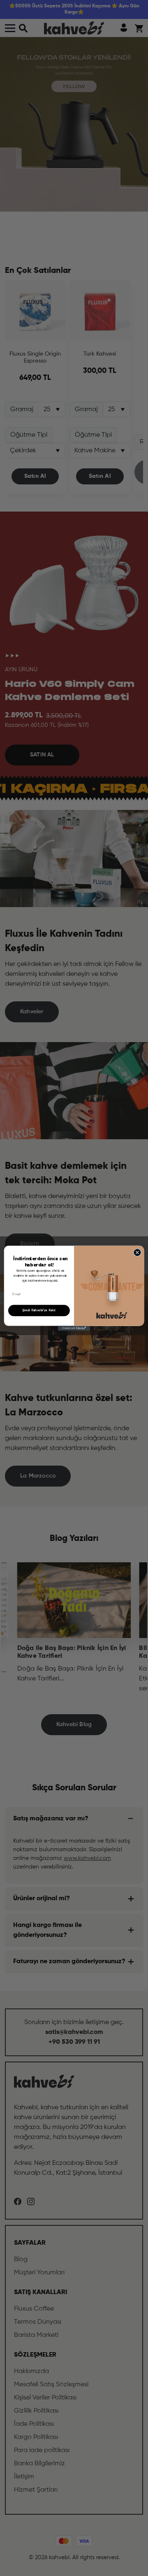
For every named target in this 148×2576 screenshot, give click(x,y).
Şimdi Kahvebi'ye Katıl (39, 1310)
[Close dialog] (137, 1252)
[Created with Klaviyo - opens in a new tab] (74, 1328)
